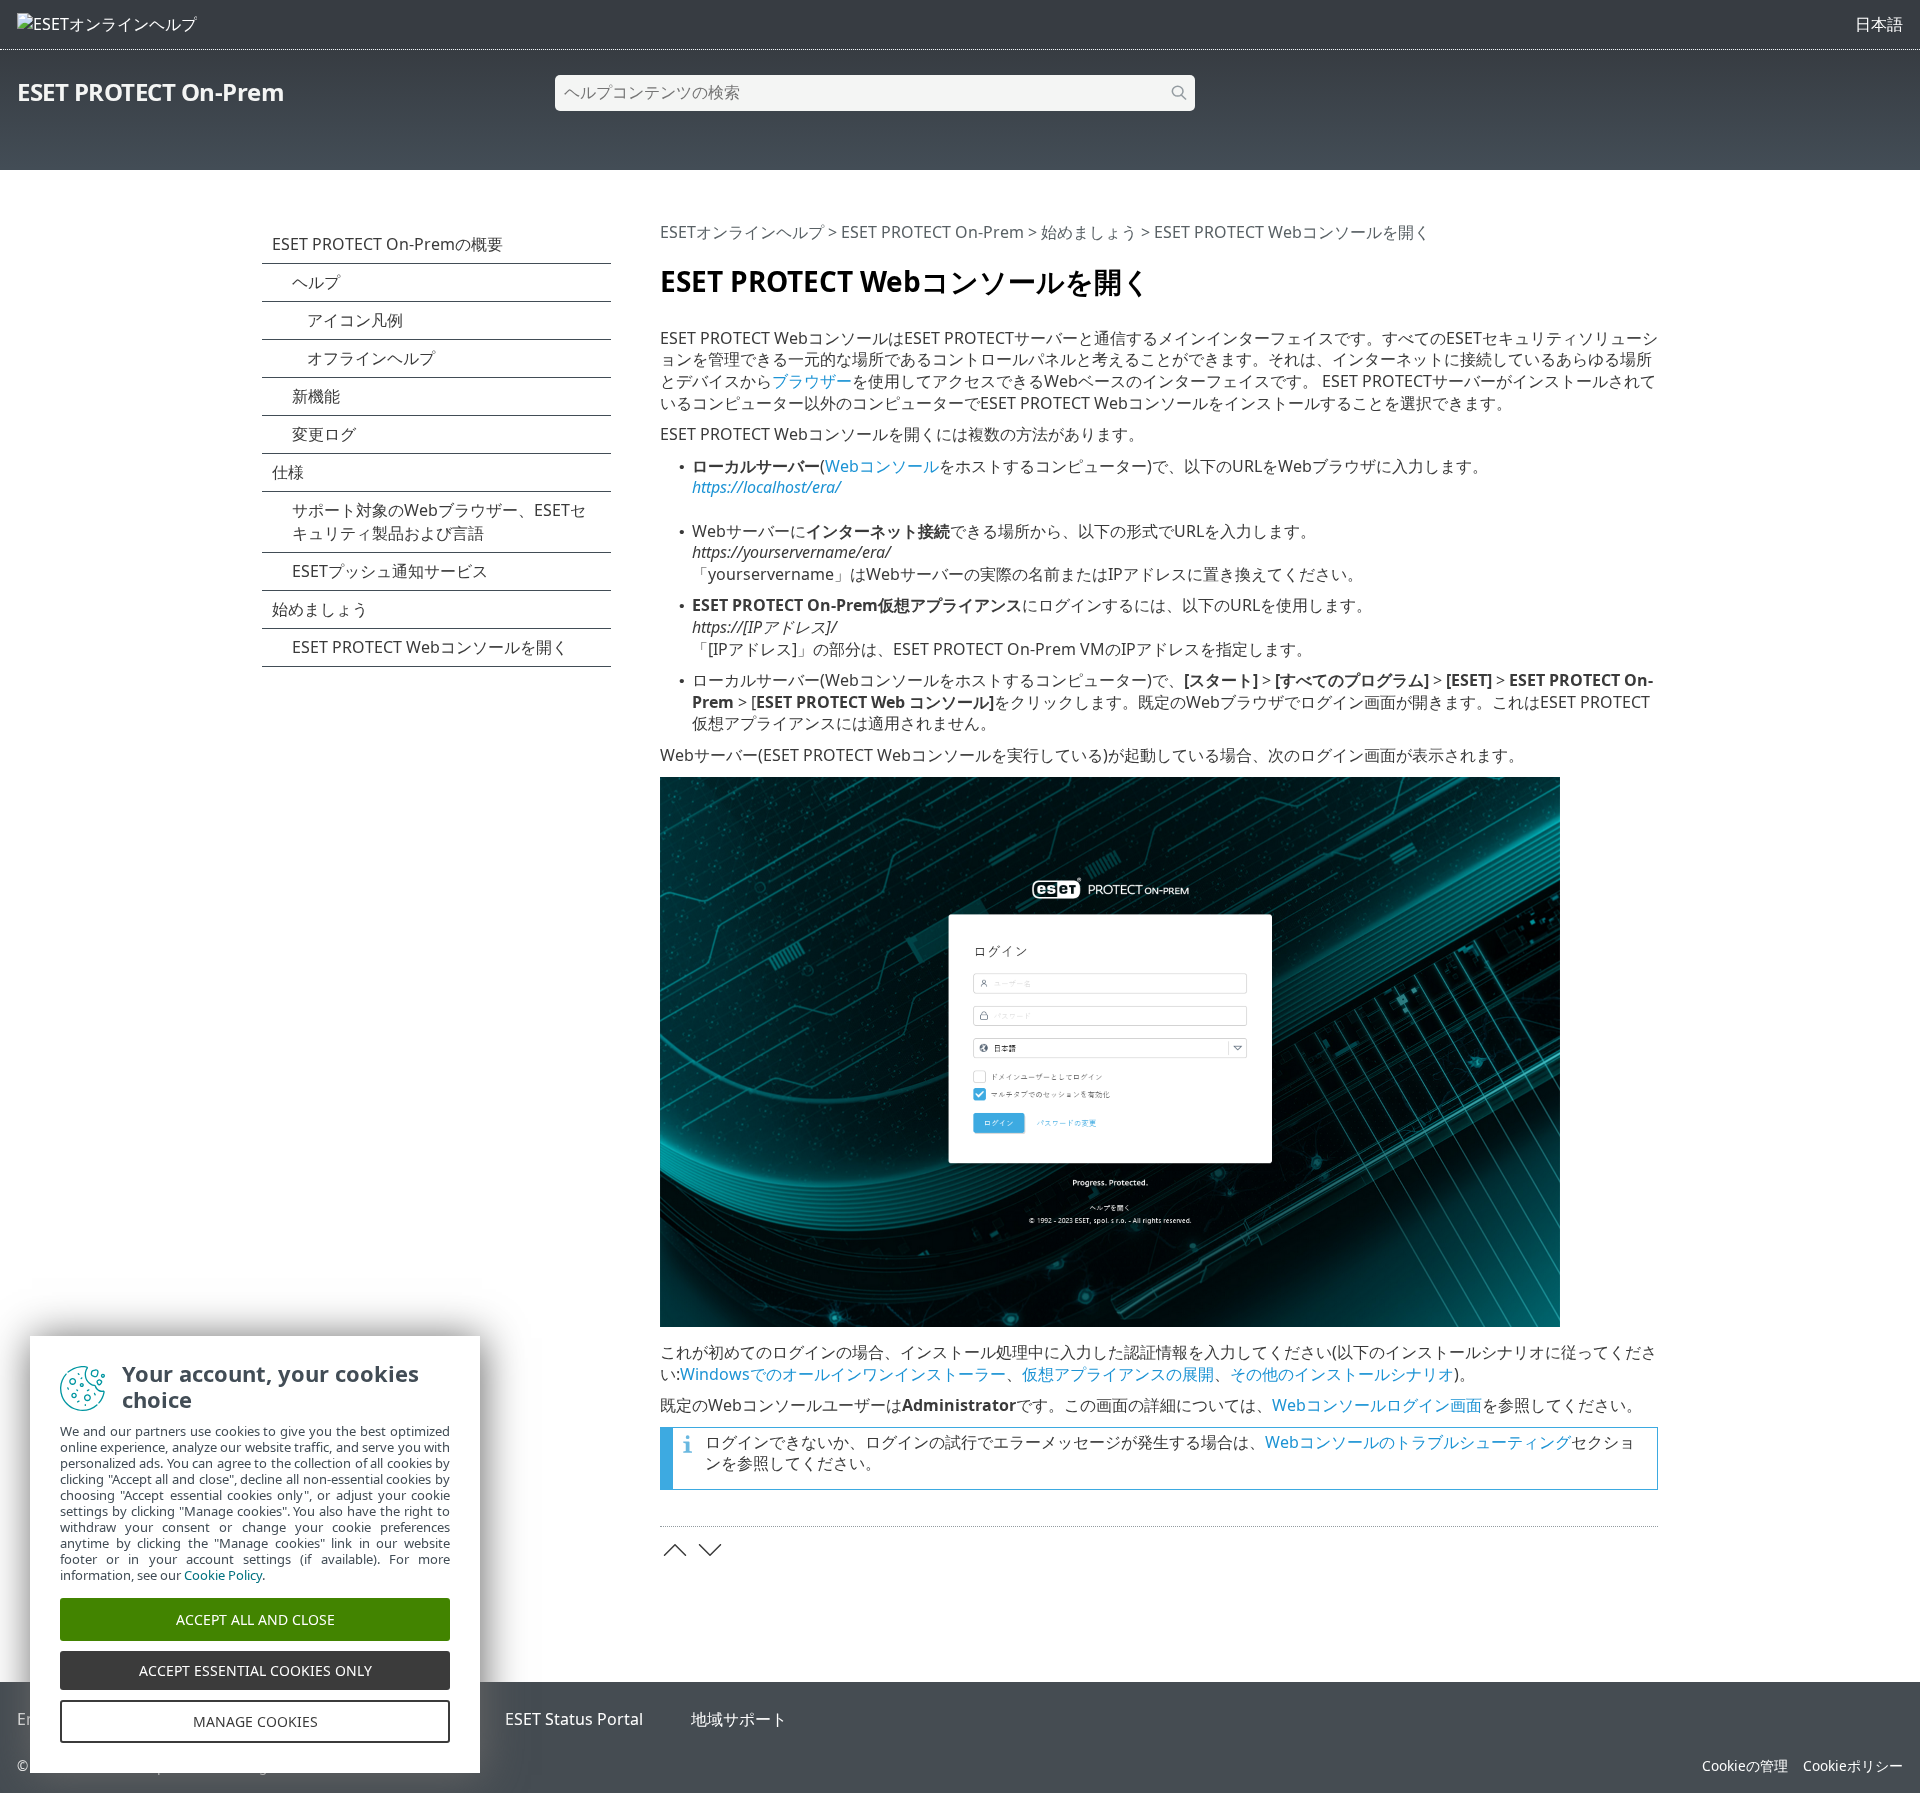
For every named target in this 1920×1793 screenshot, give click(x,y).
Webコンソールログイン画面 (1377, 1405)
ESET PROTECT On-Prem (150, 91)
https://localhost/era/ (766, 487)
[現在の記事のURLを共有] (1587, 273)
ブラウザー (812, 381)
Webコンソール (882, 466)
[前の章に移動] (675, 1550)
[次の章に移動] (710, 1550)
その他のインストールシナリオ (1342, 1374)
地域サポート (739, 1719)
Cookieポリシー (1853, 1765)
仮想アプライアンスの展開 (1118, 1374)
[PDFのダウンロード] (1617, 273)
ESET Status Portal (574, 1719)
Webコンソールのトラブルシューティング (1418, 1442)
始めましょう (1089, 232)
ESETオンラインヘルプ (742, 232)
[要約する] (1647, 273)
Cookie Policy (223, 1575)
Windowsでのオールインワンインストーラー (843, 1374)
